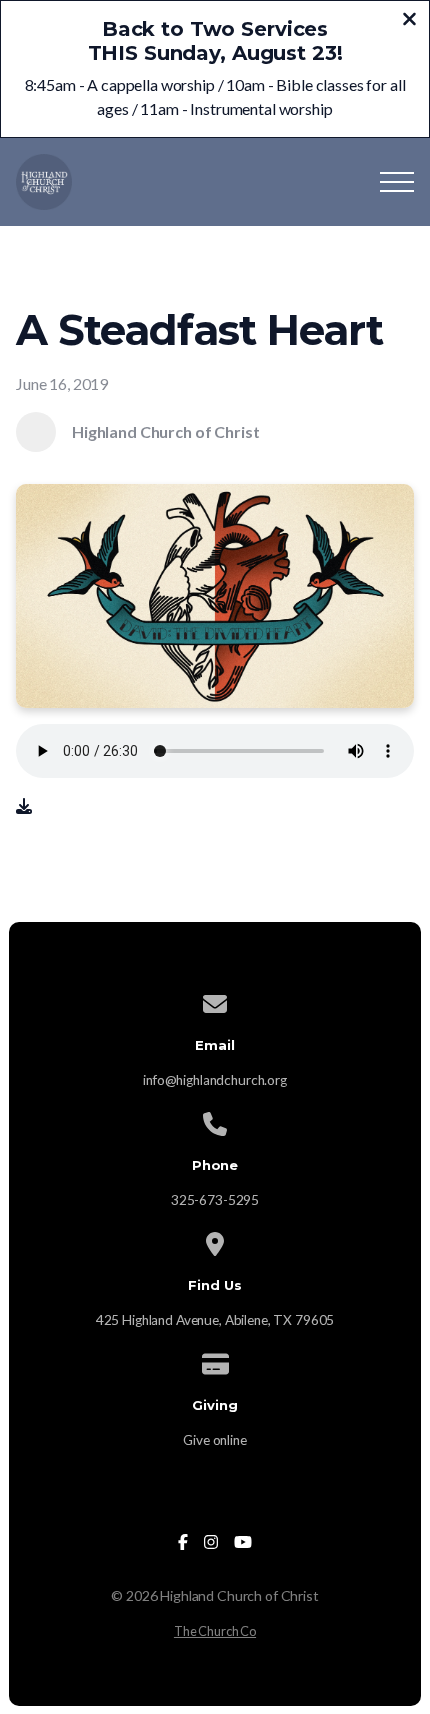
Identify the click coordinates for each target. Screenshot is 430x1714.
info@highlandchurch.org (215, 1080)
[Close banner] (409, 21)
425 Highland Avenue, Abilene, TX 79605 (215, 1320)
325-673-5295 (215, 1200)
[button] (397, 182)
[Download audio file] (24, 806)
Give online (214, 1440)
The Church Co (215, 1631)
